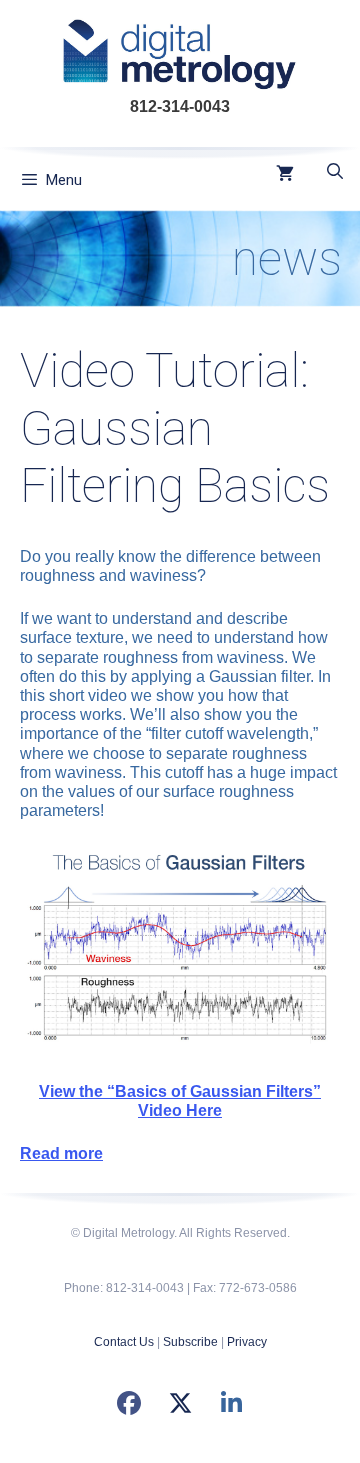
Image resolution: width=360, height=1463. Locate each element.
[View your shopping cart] (285, 175)
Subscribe (190, 1342)
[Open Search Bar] (334, 172)
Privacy (247, 1342)
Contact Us (124, 1342)
